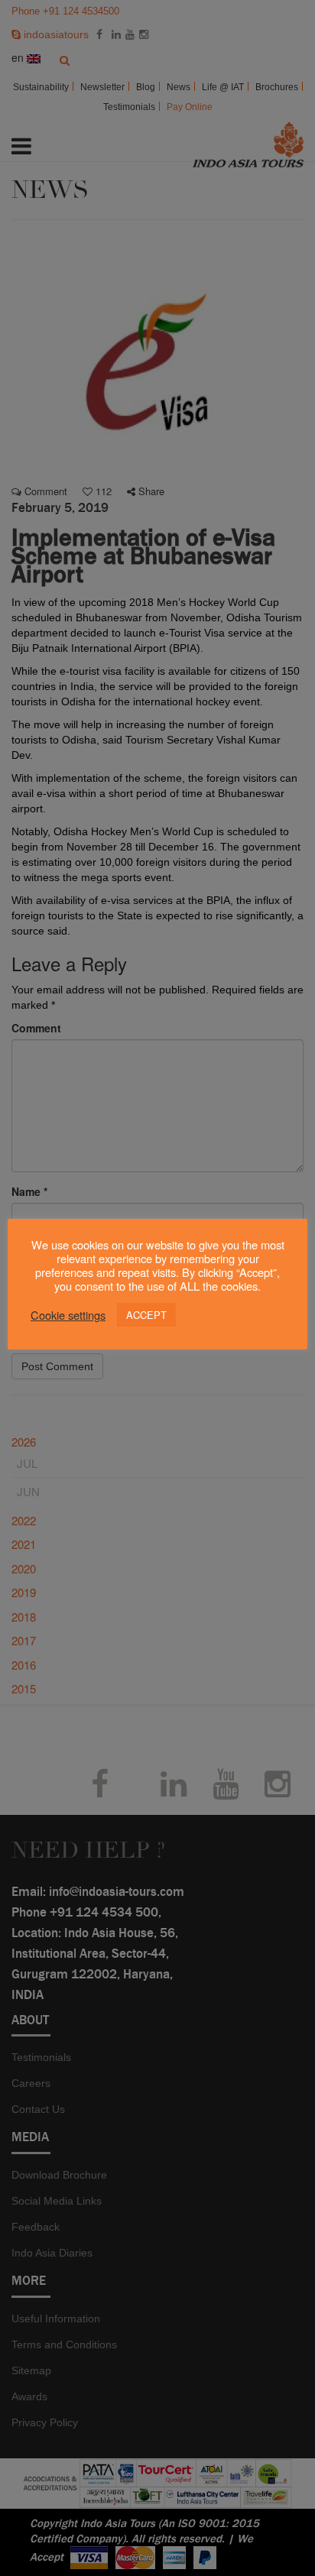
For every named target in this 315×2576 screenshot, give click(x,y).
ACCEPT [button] (146, 1315)
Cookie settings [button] (68, 1315)
